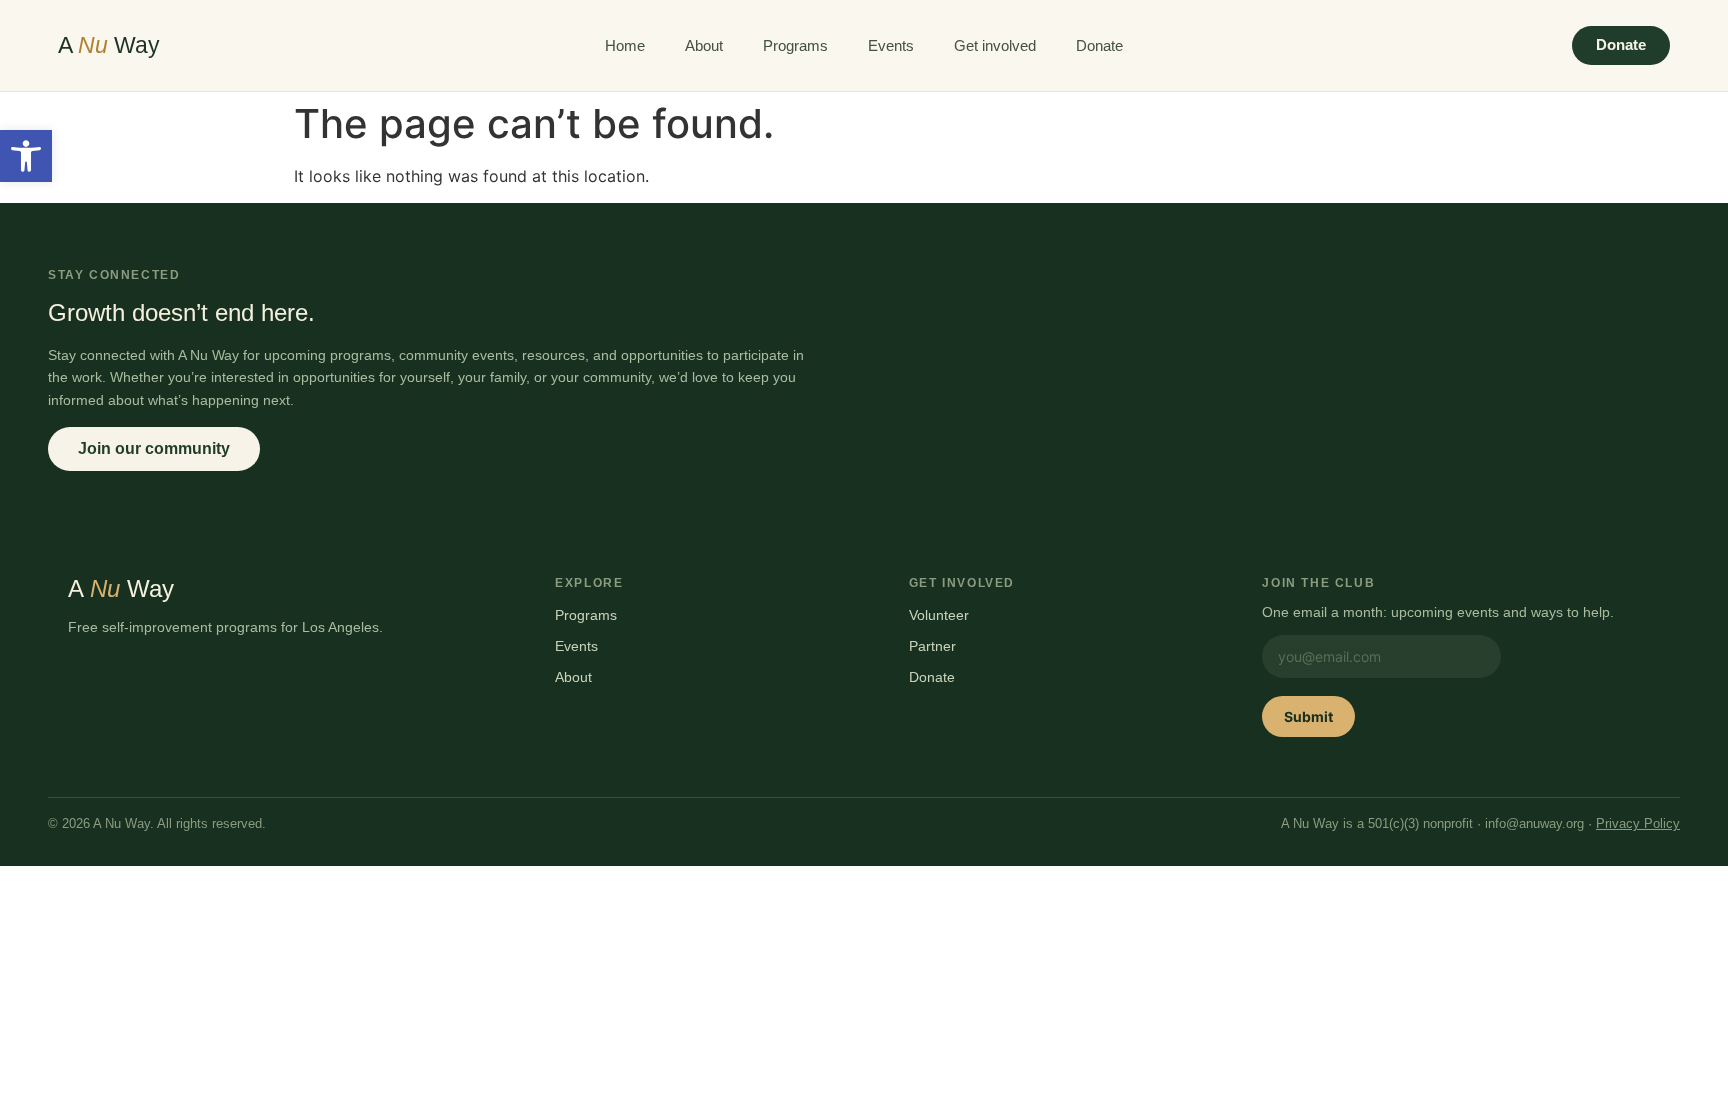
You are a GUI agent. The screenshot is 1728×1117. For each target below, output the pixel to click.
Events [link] (891, 46)
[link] (26, 156)
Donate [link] (1099, 46)
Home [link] (625, 46)
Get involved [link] (995, 46)
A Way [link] (109, 45)
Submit (1308, 716)
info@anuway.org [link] (1534, 824)
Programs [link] (795, 46)
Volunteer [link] (939, 615)
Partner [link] (932, 646)
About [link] (704, 46)
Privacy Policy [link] (1638, 824)
